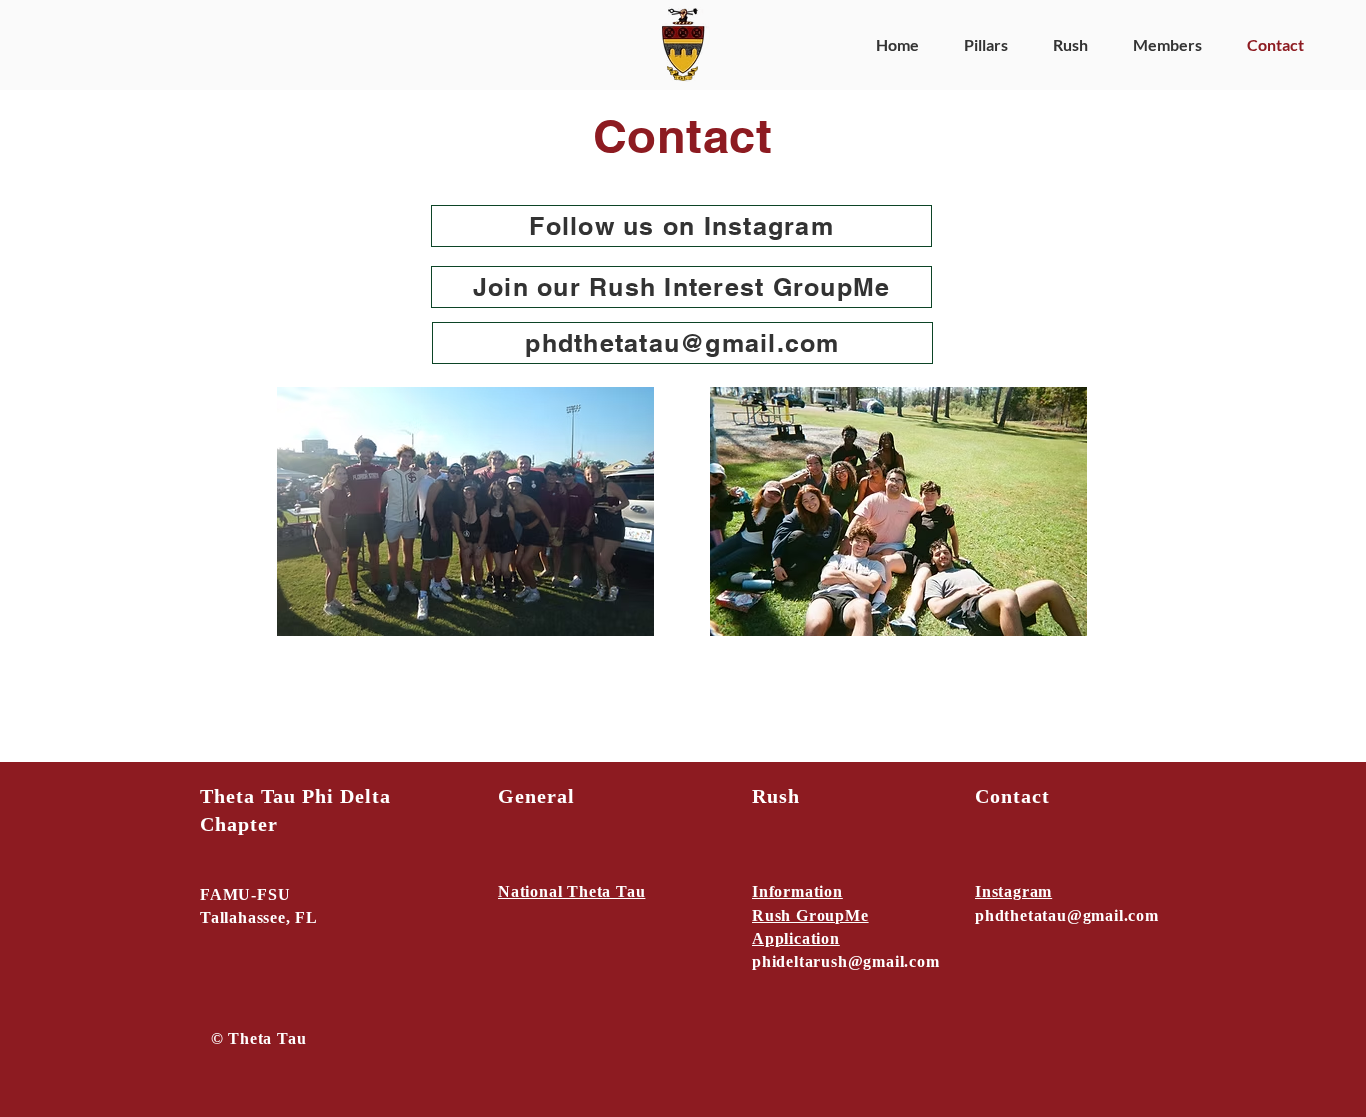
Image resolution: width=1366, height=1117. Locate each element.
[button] (978, 45)
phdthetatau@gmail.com (1067, 915)
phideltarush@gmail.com (846, 961)
